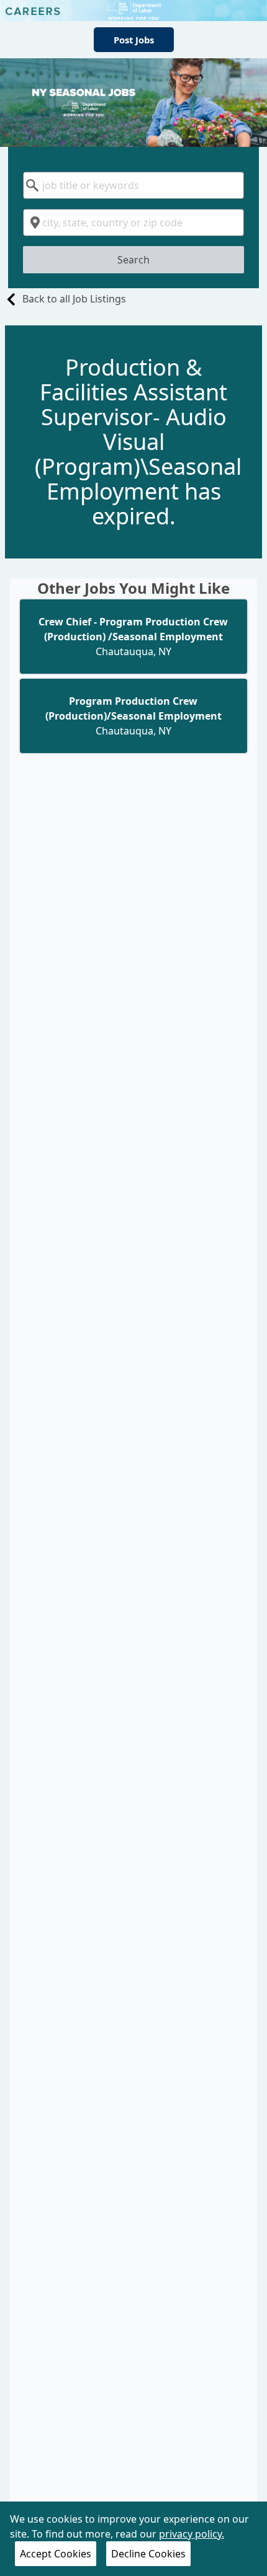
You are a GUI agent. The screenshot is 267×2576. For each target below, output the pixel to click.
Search (133, 260)
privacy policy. (192, 2534)
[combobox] (133, 185)
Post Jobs (134, 40)
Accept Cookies (56, 2554)
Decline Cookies (148, 2554)
